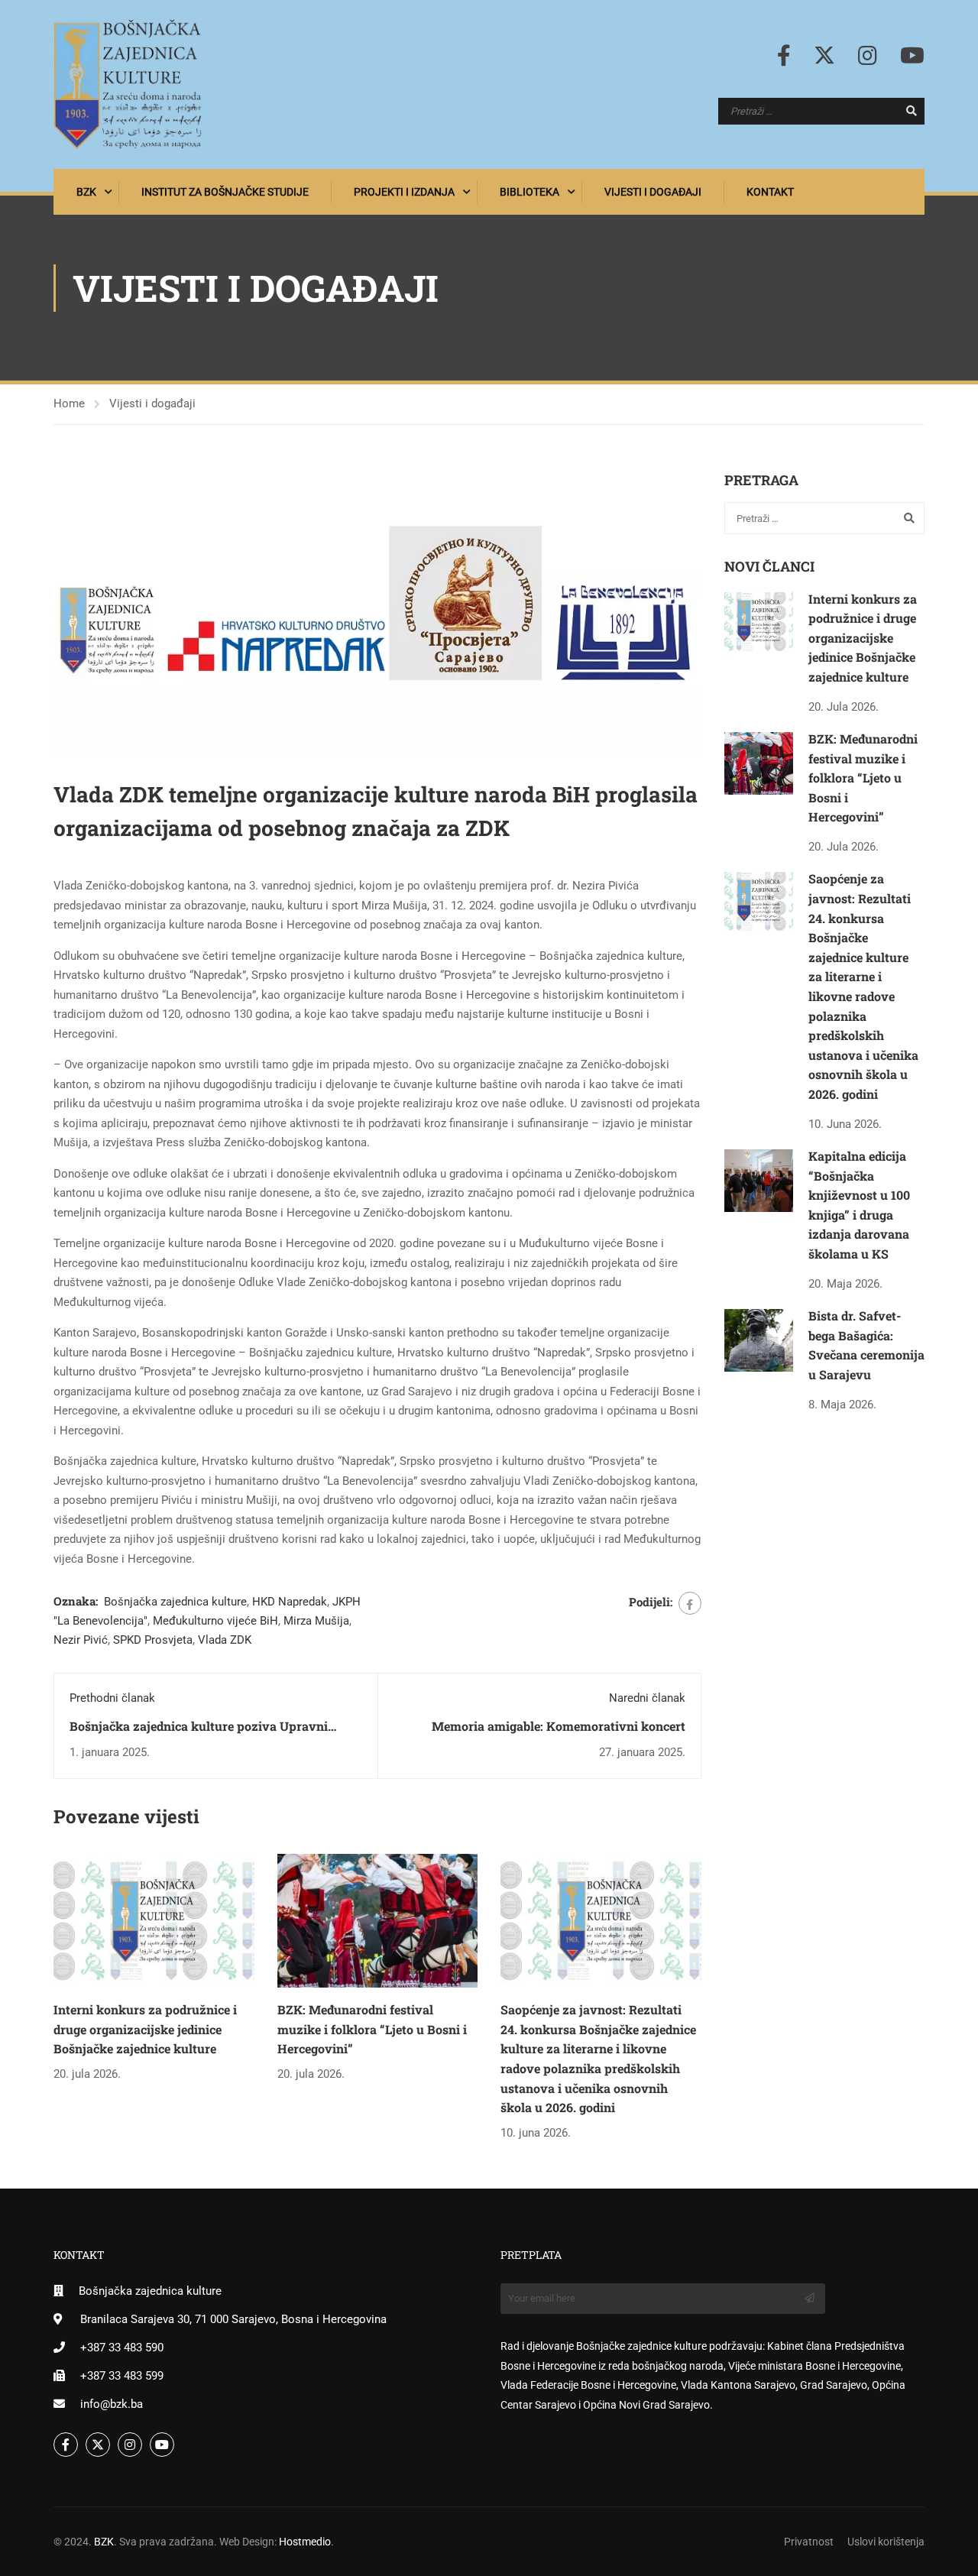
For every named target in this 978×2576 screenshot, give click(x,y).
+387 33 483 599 (122, 2376)
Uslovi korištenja (886, 2542)
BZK (86, 192)
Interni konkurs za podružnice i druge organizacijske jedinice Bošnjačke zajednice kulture (145, 2029)
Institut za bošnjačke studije (225, 192)
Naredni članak (647, 1698)
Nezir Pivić (81, 1640)
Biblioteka (529, 192)
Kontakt (770, 192)
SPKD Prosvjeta (153, 1640)
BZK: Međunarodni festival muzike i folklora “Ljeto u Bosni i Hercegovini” (372, 2029)
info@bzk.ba (112, 2404)
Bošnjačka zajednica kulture (175, 1602)
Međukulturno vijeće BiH (215, 1621)
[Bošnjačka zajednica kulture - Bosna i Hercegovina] (128, 84)
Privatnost (809, 2542)
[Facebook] (690, 1603)
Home (69, 403)
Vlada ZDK (225, 1640)
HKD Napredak (290, 1602)
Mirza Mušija (316, 1621)
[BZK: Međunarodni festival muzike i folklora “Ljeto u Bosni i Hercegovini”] (378, 1920)
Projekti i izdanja (404, 192)
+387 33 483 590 (122, 2348)
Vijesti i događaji (653, 192)
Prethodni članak (112, 1698)
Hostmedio (305, 2542)
